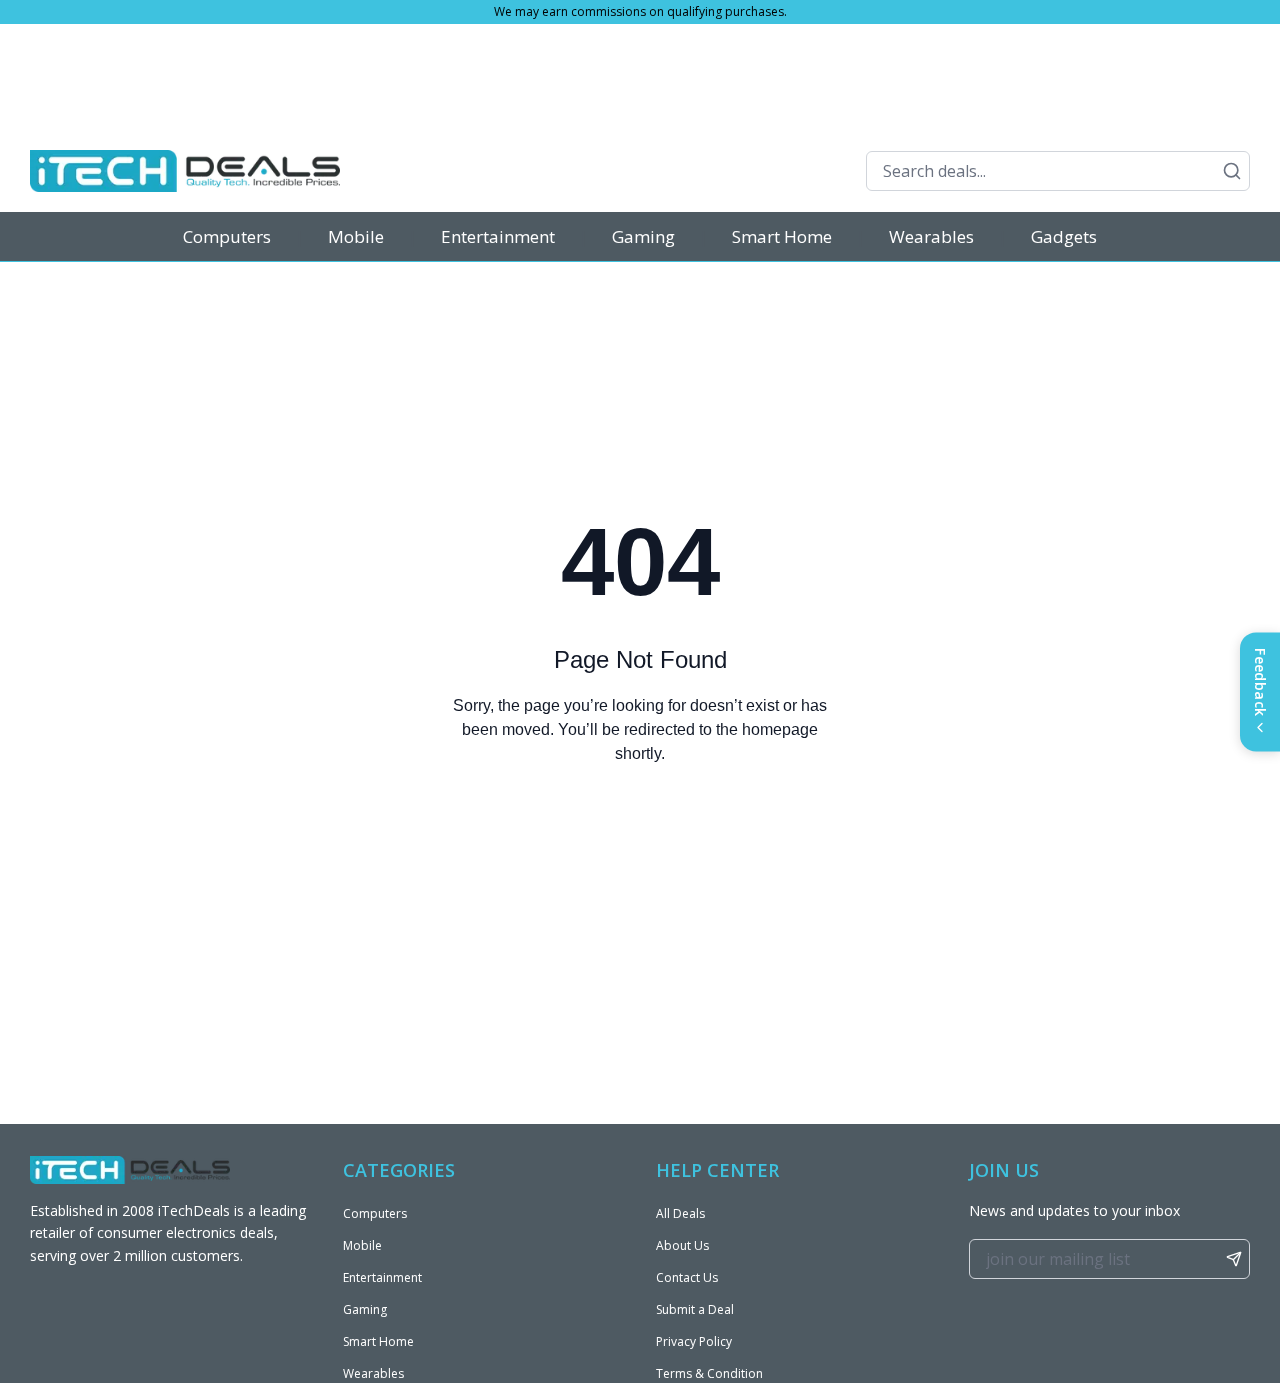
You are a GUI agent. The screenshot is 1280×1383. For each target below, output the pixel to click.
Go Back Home (640, 834)
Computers (227, 236)
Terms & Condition (709, 1373)
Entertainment (498, 236)
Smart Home (782, 236)
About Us (682, 1245)
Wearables (931, 236)
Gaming (643, 236)
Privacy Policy (694, 1341)
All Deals (680, 1213)
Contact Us (687, 1277)
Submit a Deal (695, 1309)
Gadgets (1064, 236)
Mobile (356, 236)
